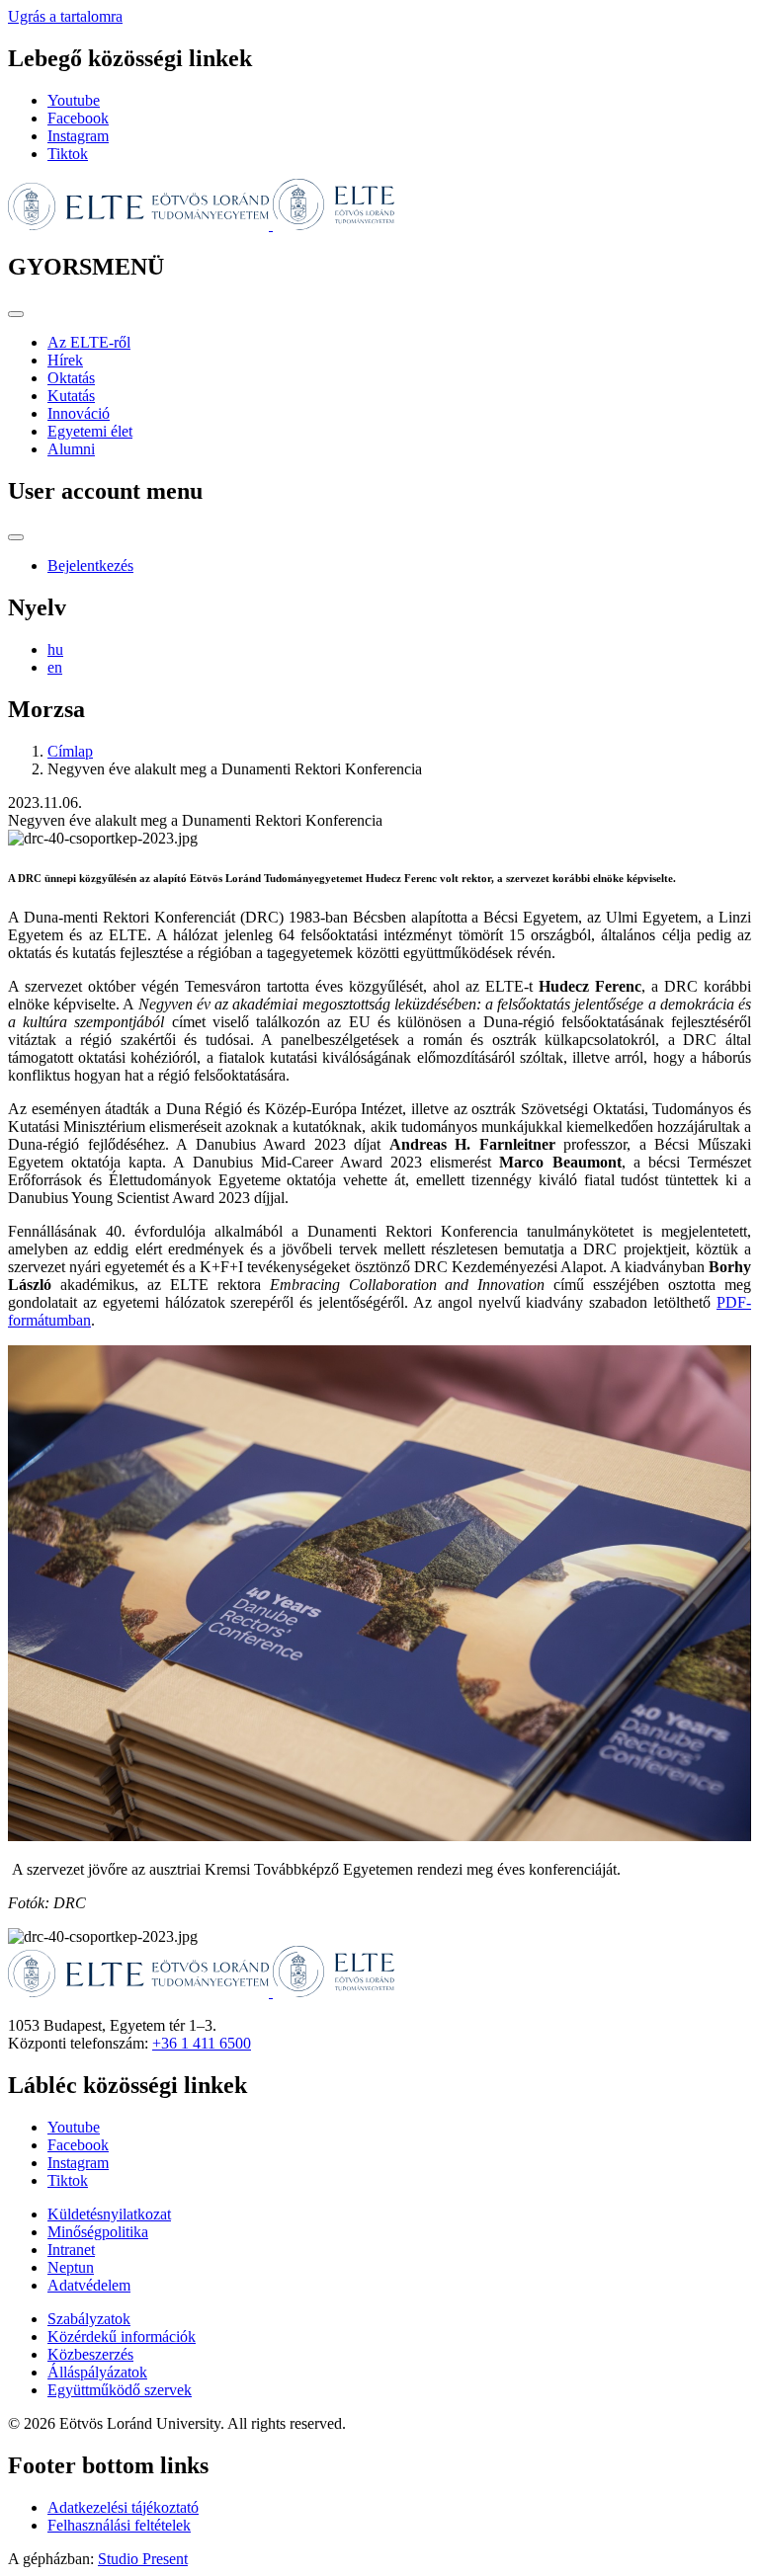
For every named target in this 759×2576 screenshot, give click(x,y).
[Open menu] (16, 314)
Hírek (65, 360)
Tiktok (68, 154)
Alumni (71, 449)
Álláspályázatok (97, 2372)
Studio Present (143, 2559)
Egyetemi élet (90, 431)
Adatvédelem (89, 2285)
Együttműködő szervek (120, 2390)
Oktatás (71, 378)
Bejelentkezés (90, 565)
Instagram (78, 136)
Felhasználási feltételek (119, 2525)
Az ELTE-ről (89, 342)
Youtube (74, 100)
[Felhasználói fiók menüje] (16, 537)
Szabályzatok (89, 2319)
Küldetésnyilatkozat (109, 2214)
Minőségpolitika (98, 2232)
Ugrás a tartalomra (65, 16)
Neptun (71, 2267)
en (55, 667)
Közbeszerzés (90, 2354)
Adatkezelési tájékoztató (123, 2507)
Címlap (70, 751)
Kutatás (71, 396)
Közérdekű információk (122, 2336)
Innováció (79, 413)
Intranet (71, 2250)
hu (55, 649)
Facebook (78, 118)
